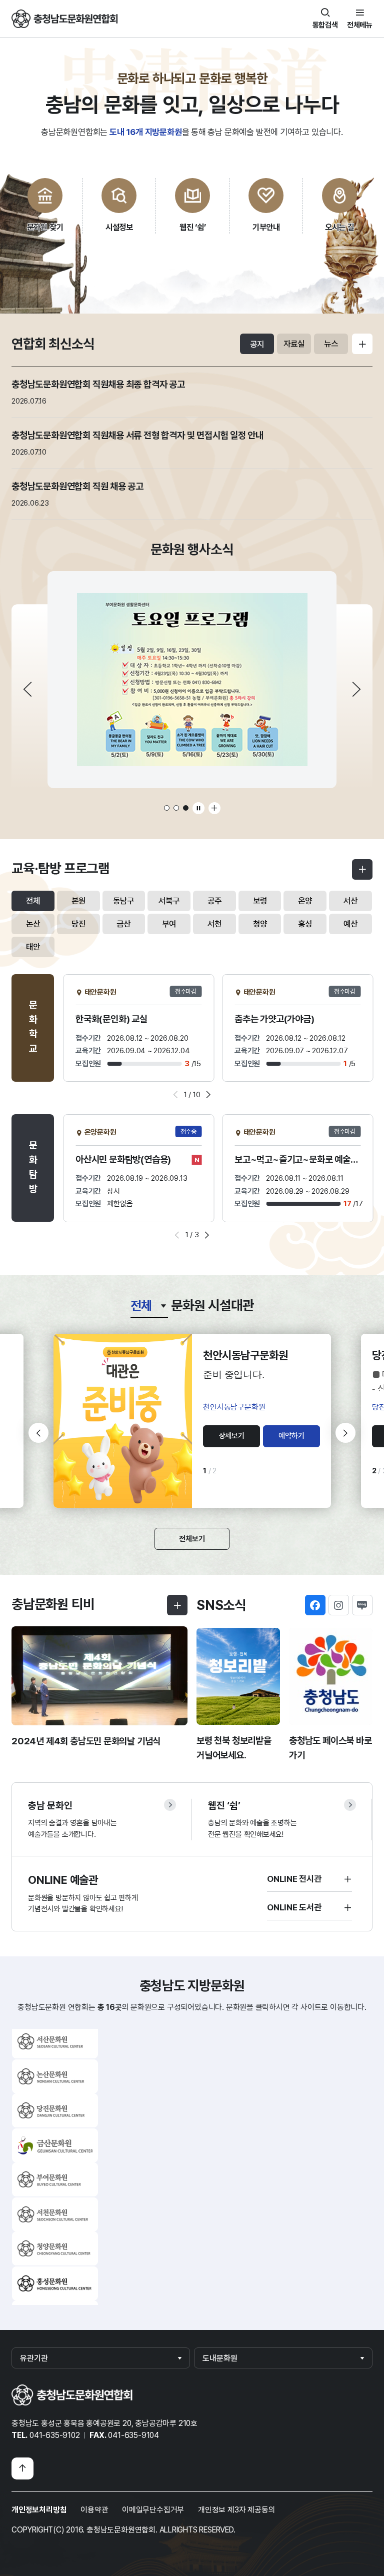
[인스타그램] (339, 1605)
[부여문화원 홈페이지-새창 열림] (55, 2080)
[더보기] (362, 869)
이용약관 (94, 2510)
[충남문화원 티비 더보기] (177, 1605)
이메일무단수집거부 (153, 2510)
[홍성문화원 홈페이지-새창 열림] (55, 2184)
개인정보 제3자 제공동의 (236, 2510)
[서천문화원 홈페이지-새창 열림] (55, 2115)
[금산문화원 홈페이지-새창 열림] (55, 2046)
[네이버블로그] (362, 1605)
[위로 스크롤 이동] (22, 2468)
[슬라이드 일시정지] (198, 808)
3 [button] (186, 808)
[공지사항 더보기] (362, 344)
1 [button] (167, 808)
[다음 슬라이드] (356, 689)
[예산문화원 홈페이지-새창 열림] (55, 2218)
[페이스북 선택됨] (315, 1605)
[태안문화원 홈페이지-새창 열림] (55, 2253)
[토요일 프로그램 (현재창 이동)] (192, 680)
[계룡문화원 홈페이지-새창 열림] (55, 2287)
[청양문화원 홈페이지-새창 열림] (55, 2149)
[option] (192, 680)
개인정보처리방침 (39, 2510)
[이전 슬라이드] (27, 689)
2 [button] (176, 808)
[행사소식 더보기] (214, 808)
